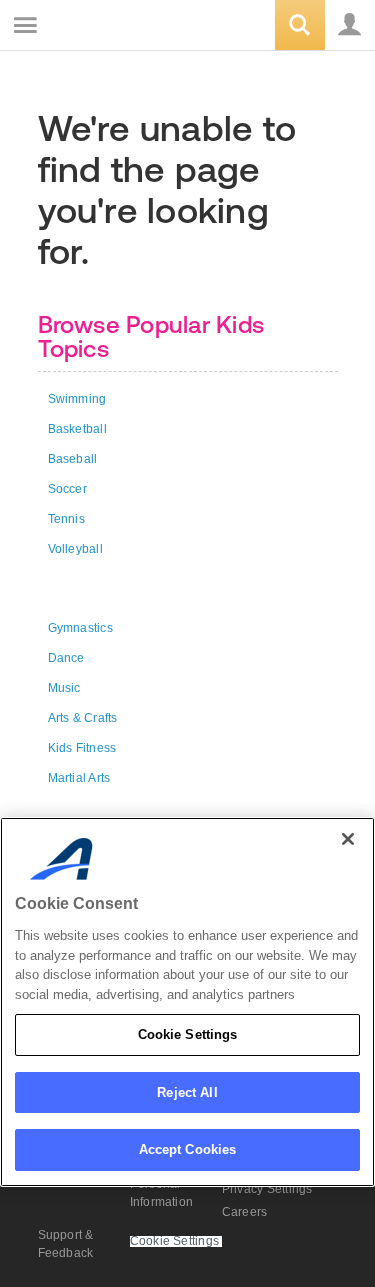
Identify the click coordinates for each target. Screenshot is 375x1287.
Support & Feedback (66, 1244)
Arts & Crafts (83, 718)
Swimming (77, 399)
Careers (245, 1212)
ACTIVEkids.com (117, 26)
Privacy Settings (267, 1189)
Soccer (67, 489)
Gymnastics (80, 628)
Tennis (66, 519)
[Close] (348, 839)
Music (64, 688)
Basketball (77, 429)
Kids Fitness (82, 748)
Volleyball (75, 549)
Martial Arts (79, 778)
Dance (66, 658)
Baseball (73, 459)
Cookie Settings (188, 1034)
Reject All (187, 1092)
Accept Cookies (188, 1149)
